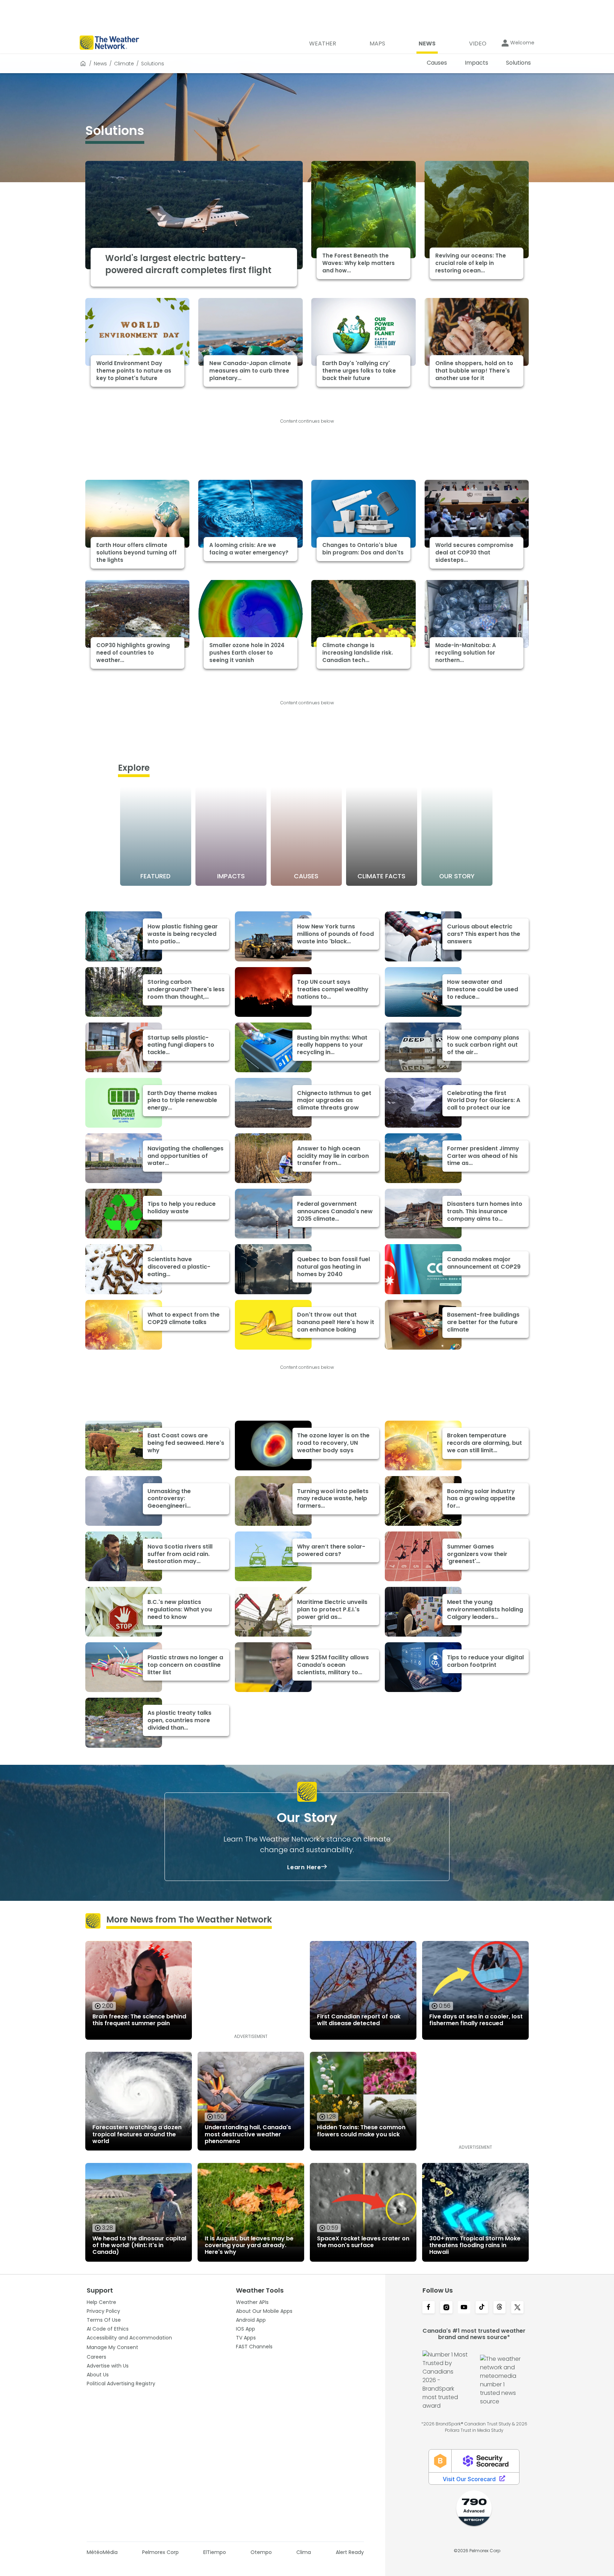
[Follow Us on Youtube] (464, 2308)
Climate (124, 64)
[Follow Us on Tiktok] (482, 2308)
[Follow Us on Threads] (500, 2308)
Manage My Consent (112, 2347)
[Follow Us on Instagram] (446, 2308)
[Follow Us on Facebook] (429, 2308)
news (100, 64)
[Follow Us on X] (517, 2308)
